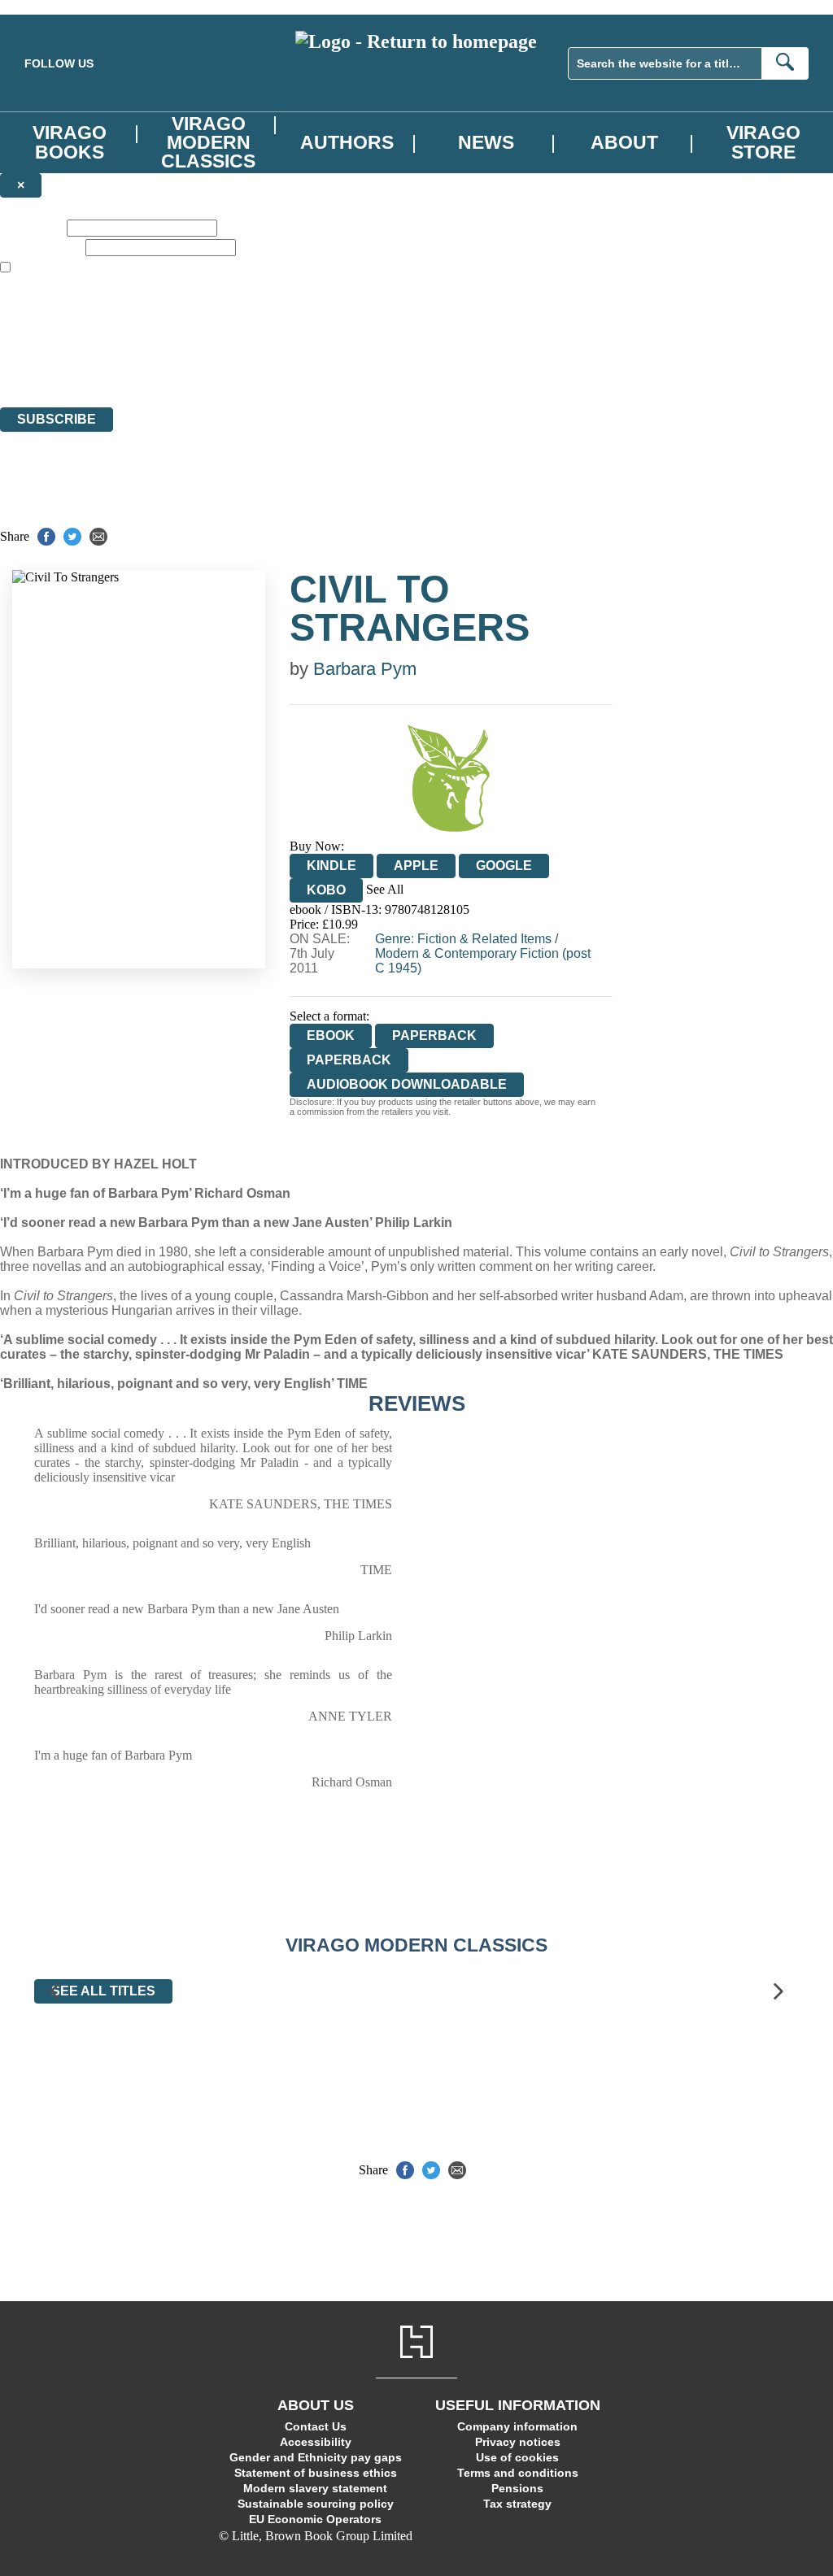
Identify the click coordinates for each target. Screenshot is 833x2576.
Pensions (517, 2488)
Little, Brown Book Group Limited (202, 341)
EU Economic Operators (315, 2519)
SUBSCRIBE (57, 419)
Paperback (434, 1036)
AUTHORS (347, 142)
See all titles (103, 1991)
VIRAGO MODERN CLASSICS (208, 142)
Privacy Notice (321, 370)
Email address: (41, 247)
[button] (55, 1992)
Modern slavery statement (315, 2488)
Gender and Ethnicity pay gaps (316, 2457)
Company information (517, 2426)
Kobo (326, 890)
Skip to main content (53, 7)
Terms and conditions (518, 2473)
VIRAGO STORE (763, 142)
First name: (32, 227)
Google (504, 866)
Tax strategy (517, 2504)
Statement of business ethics (316, 2473)
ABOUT (624, 142)
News (486, 142)
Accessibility (316, 2442)
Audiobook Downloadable (407, 1084)
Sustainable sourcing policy (316, 2504)
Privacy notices (518, 2442)
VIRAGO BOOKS (70, 142)
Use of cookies (517, 2457)
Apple (416, 866)
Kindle (331, 866)
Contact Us (316, 2426)
